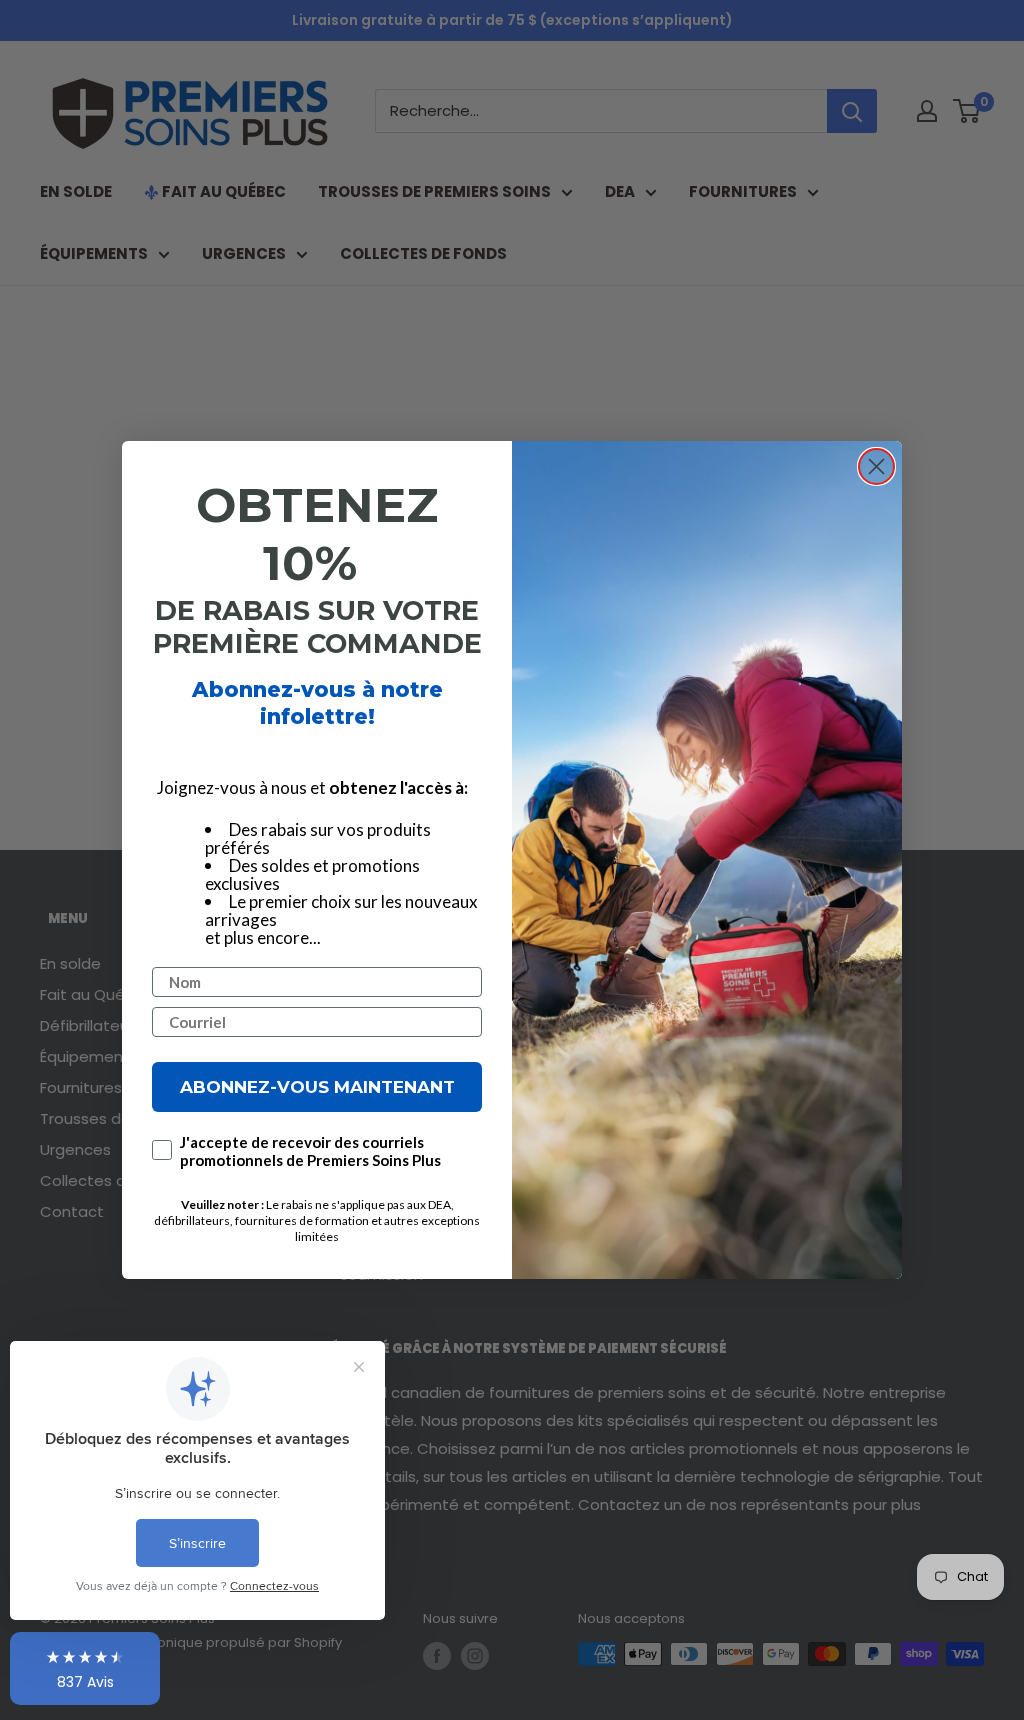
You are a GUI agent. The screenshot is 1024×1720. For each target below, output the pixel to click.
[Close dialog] (876, 466)
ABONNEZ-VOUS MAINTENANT (317, 1087)
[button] (85, 1669)
